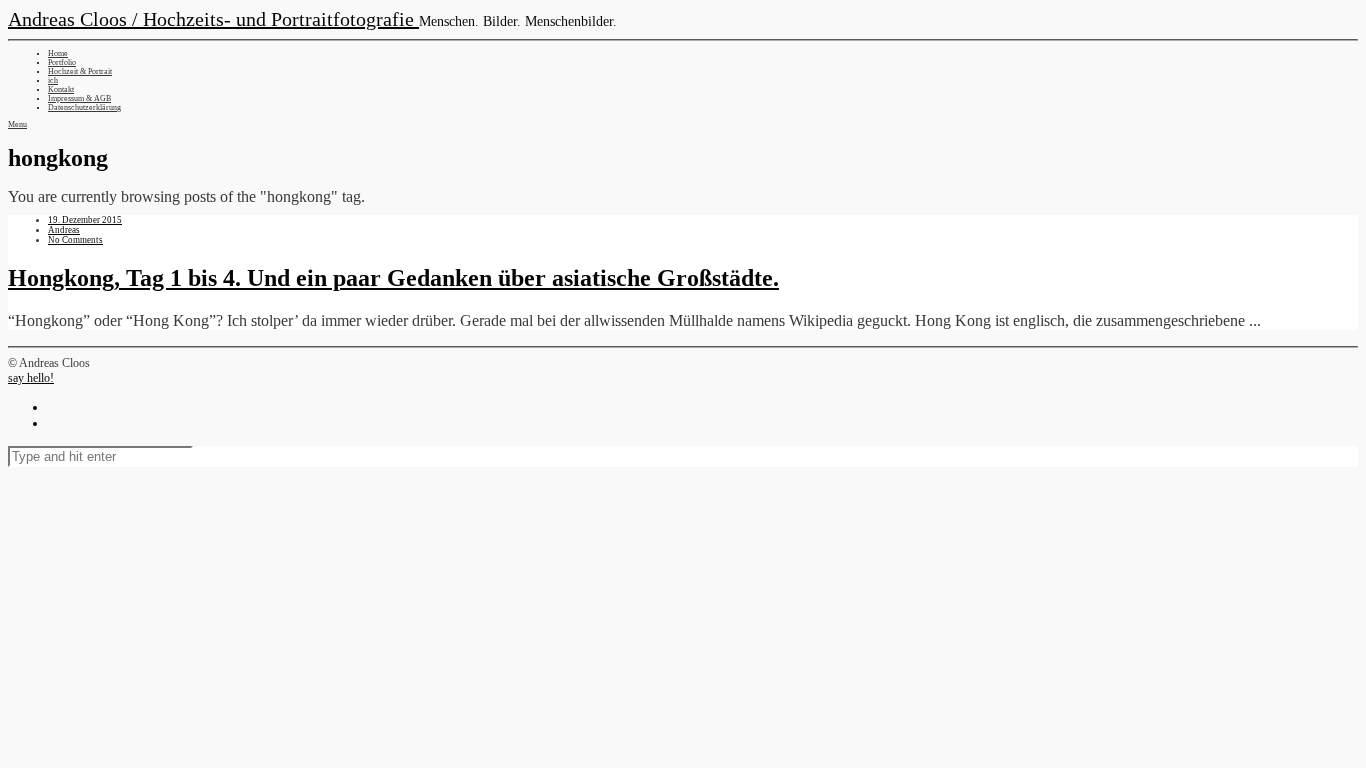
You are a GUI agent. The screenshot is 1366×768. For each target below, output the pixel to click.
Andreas (64, 230)
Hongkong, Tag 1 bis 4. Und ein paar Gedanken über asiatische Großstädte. (393, 278)
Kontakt (61, 89)
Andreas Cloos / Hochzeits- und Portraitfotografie (213, 19)
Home (58, 53)
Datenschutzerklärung (84, 107)
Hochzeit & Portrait (80, 71)
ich (53, 80)
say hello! (31, 378)
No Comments (75, 240)
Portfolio (62, 62)
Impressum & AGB (79, 98)
